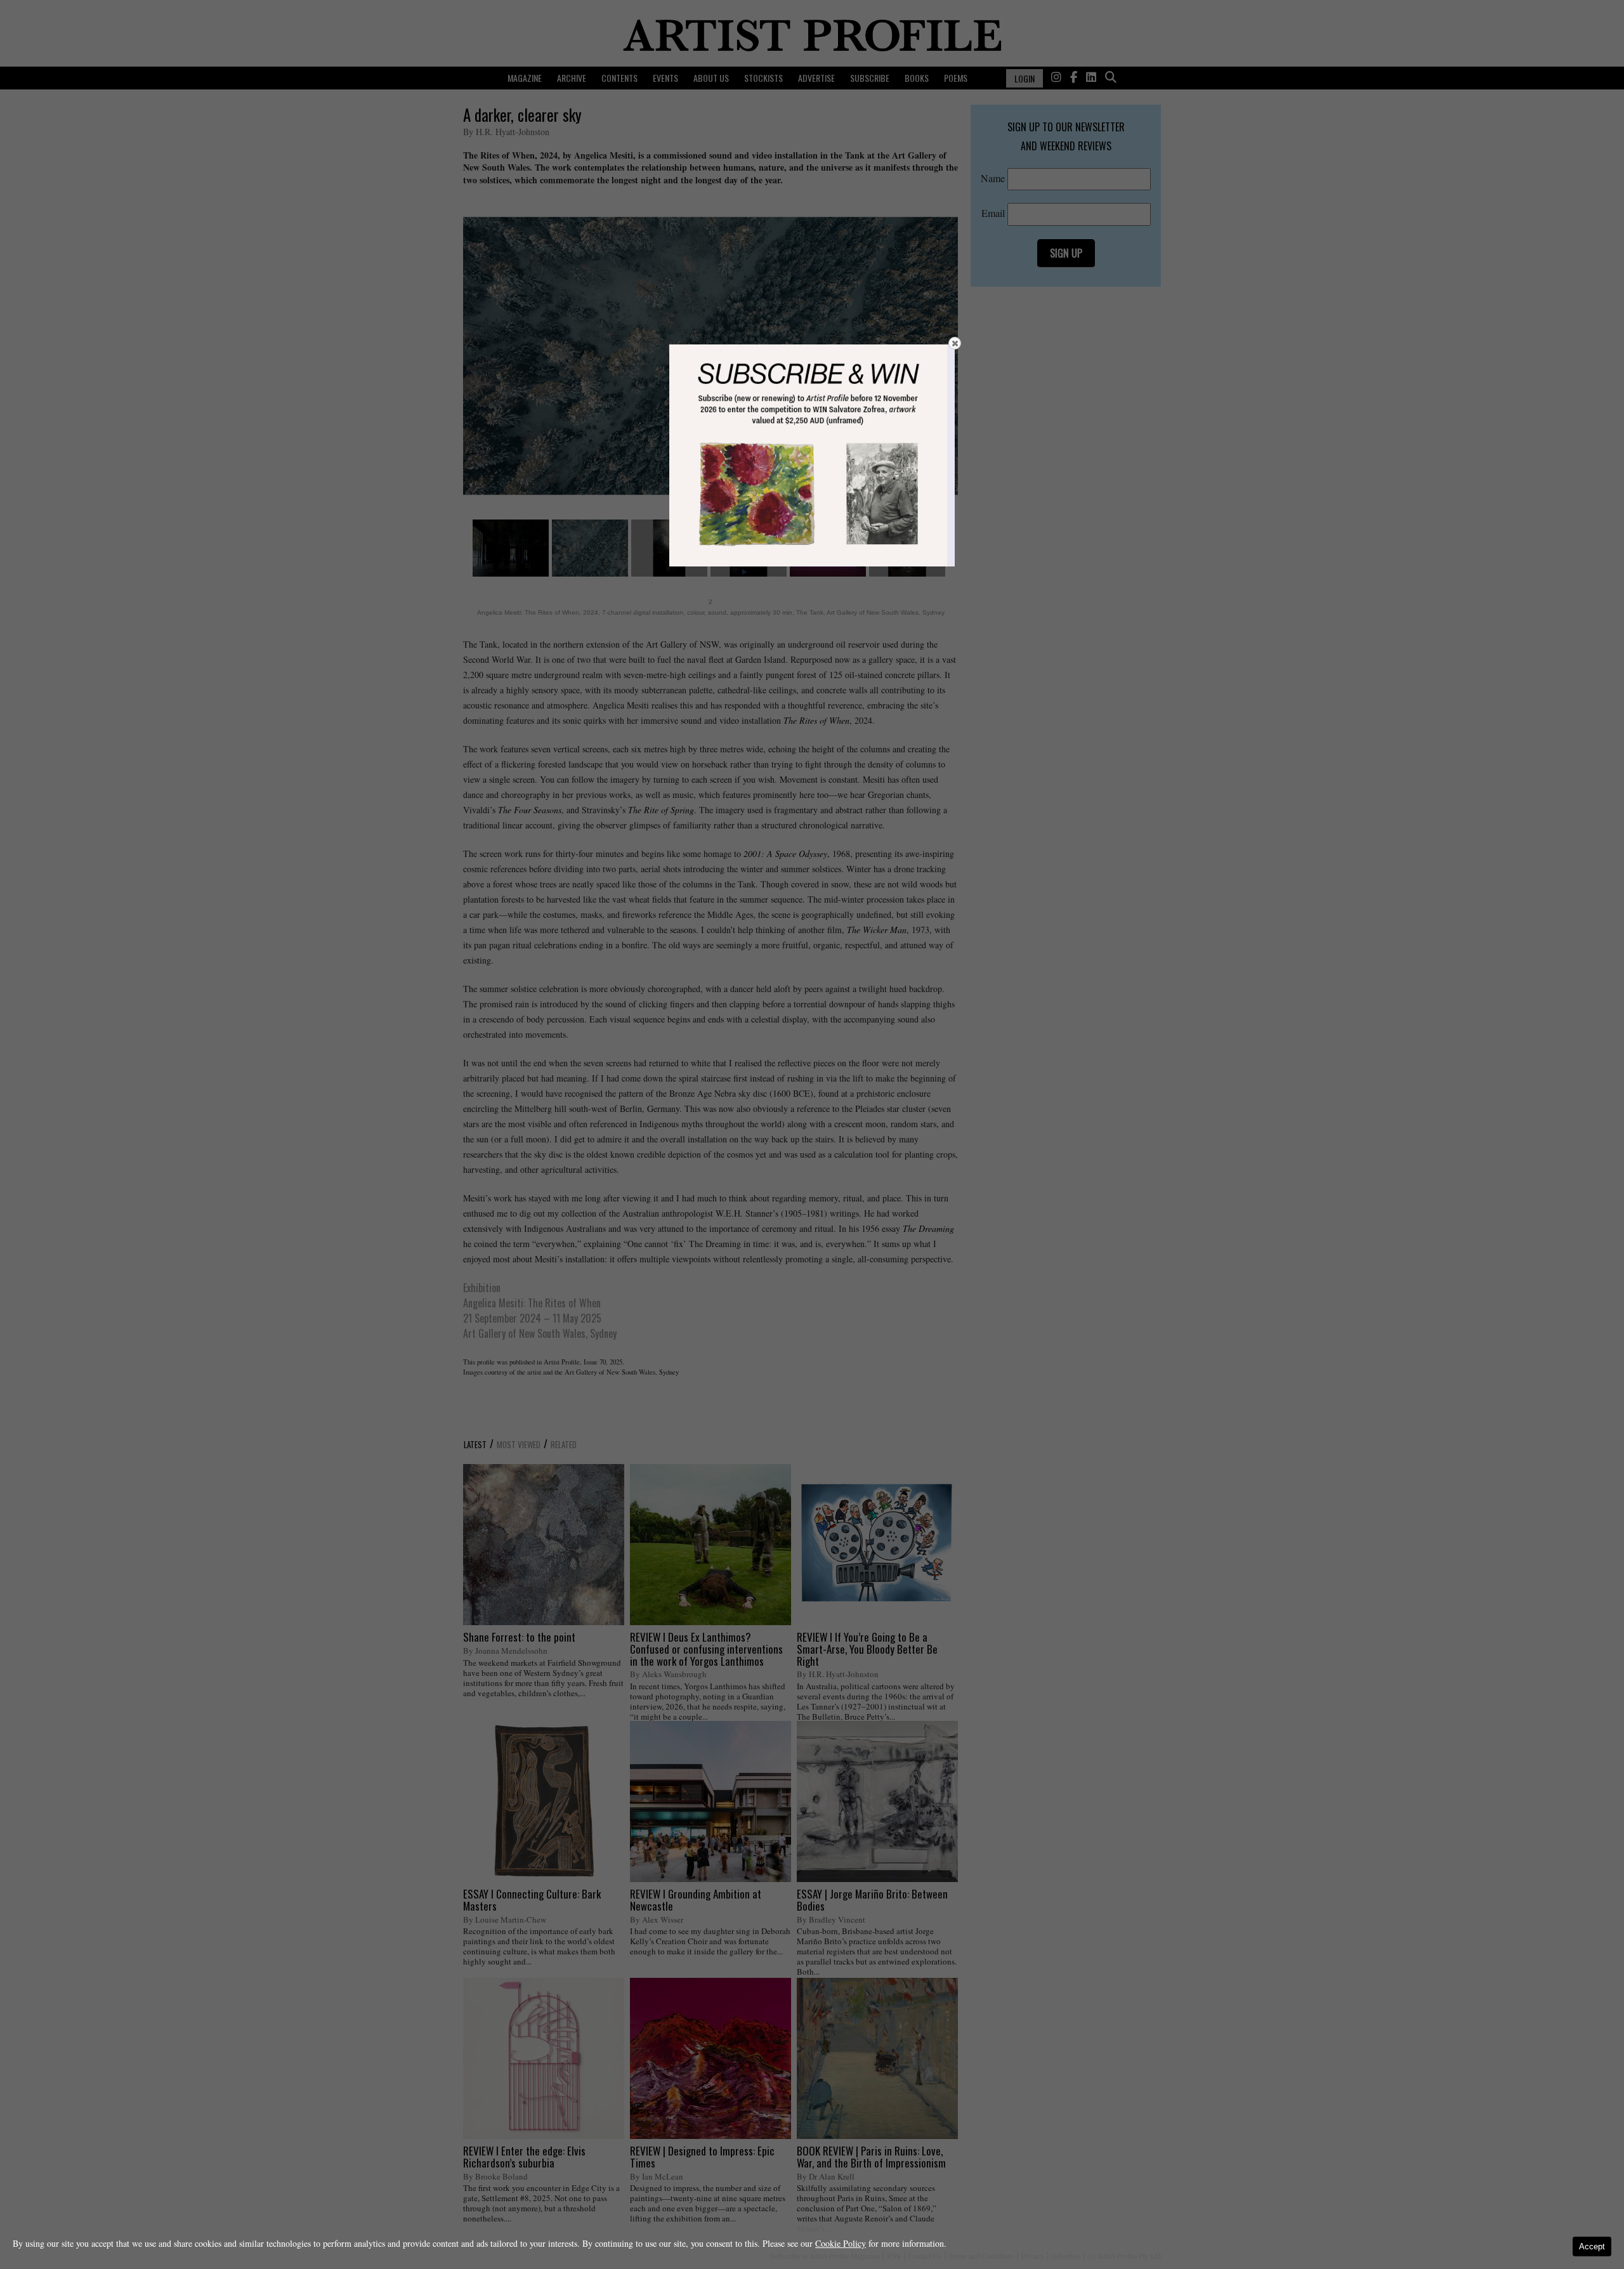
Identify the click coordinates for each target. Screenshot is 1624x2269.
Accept (1592, 2246)
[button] (955, 343)
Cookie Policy (841, 2243)
